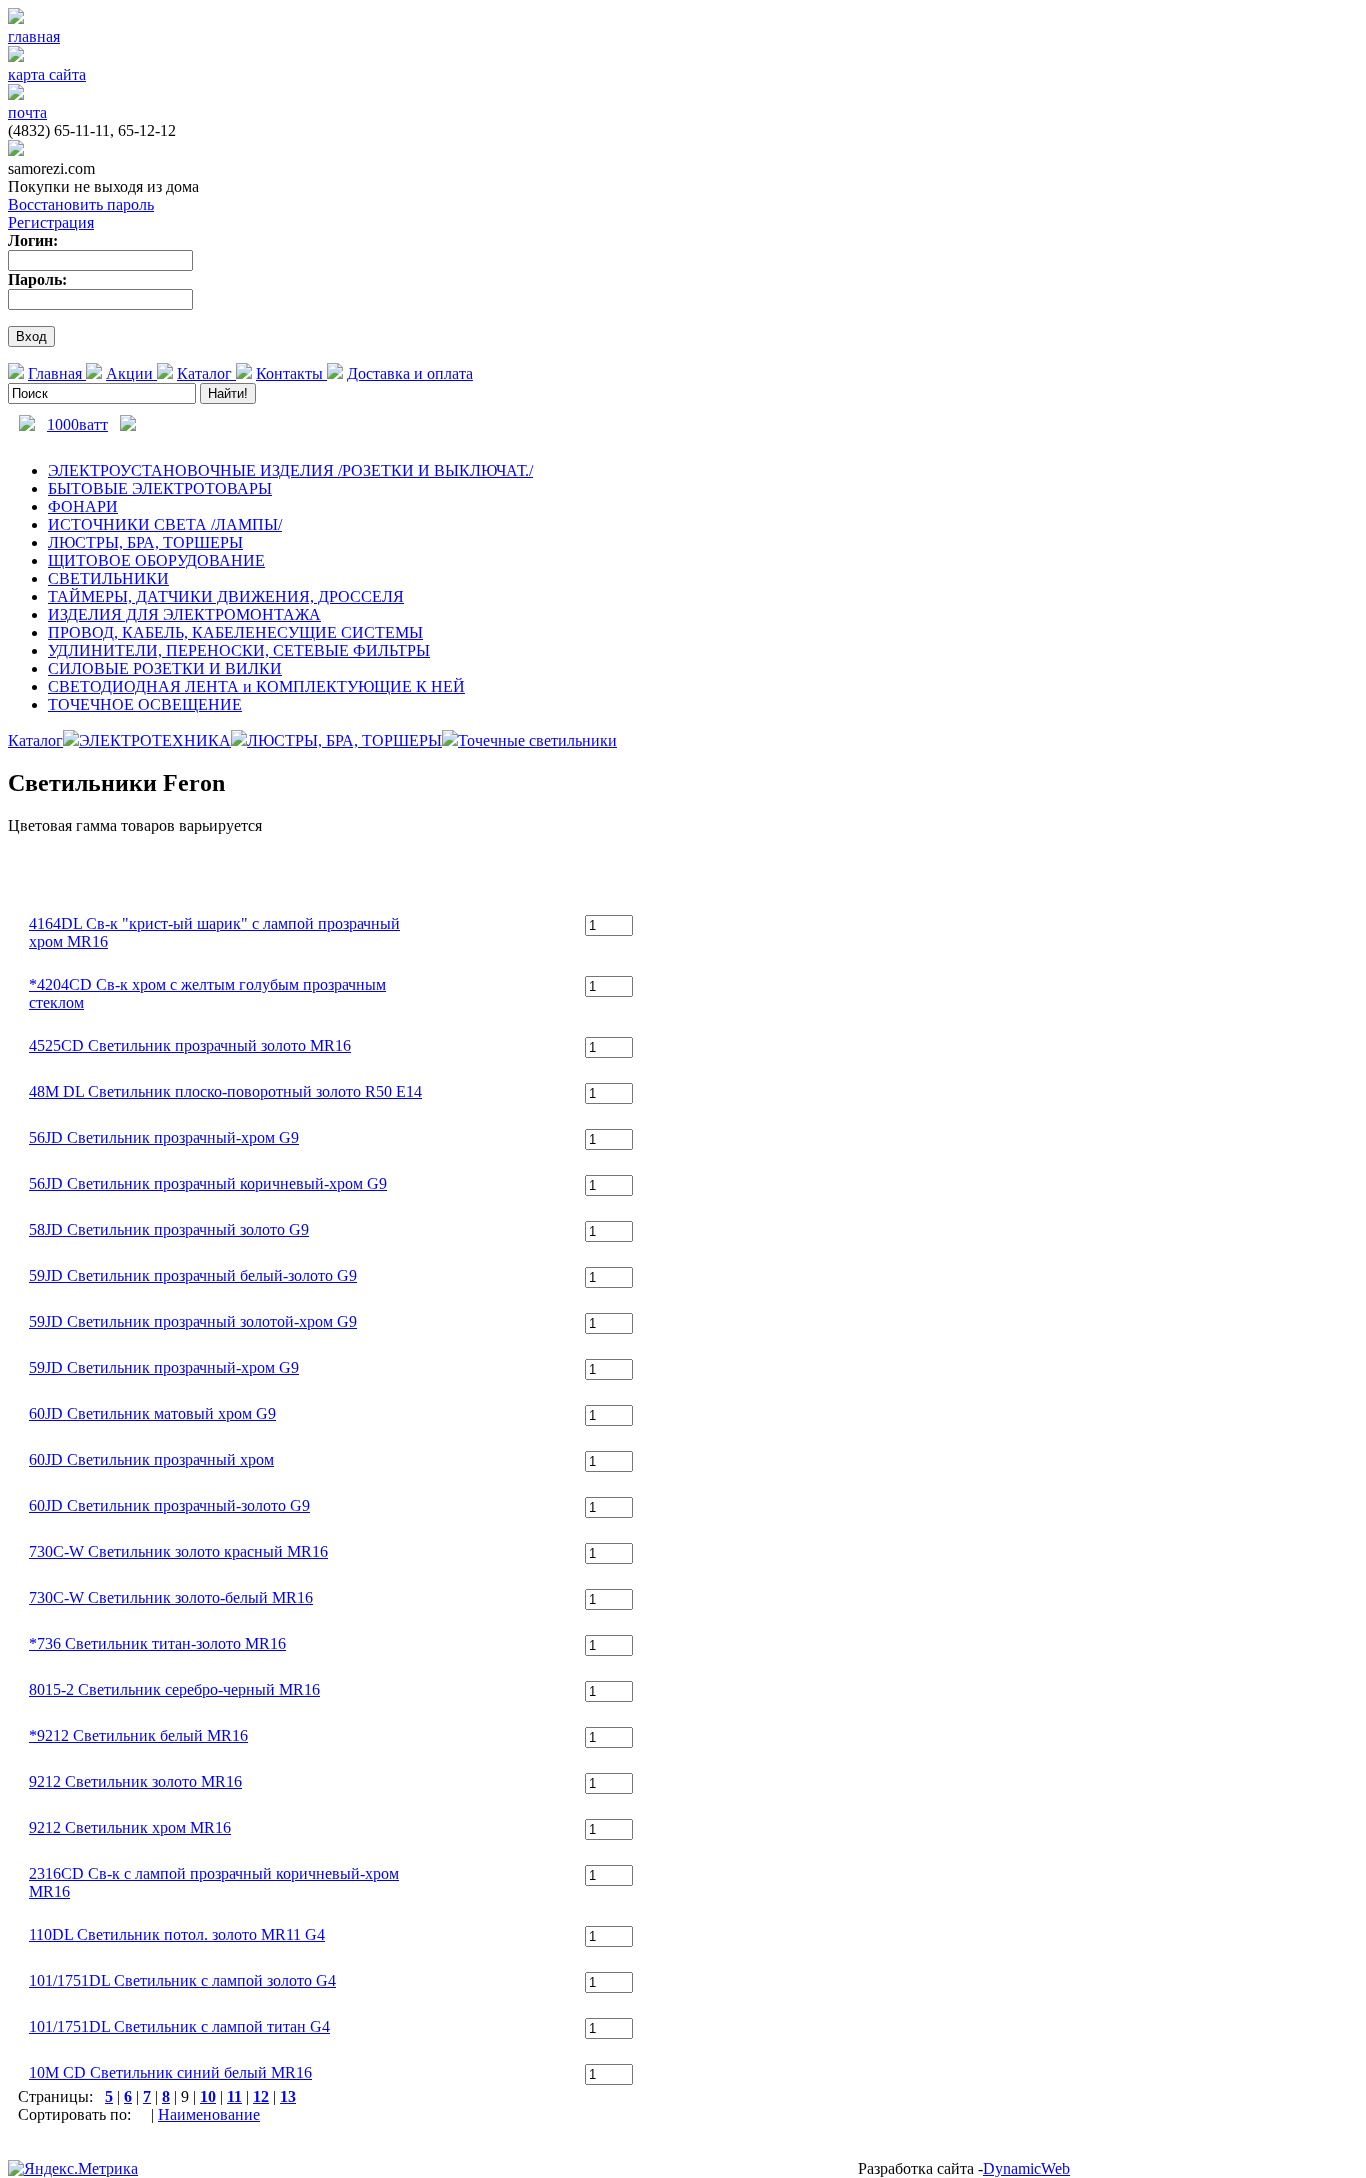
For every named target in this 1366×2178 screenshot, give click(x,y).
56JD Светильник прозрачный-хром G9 (164, 1137)
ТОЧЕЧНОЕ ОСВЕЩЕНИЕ (145, 704)
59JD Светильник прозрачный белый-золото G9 (193, 1275)
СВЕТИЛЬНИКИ (108, 578)
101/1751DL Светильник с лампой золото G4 (182, 1980)
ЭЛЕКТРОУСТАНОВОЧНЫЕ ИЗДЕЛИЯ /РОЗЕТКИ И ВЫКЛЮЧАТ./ (290, 470)
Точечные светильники (537, 740)
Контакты (291, 373)
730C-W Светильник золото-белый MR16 (171, 1597)
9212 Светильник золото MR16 (135, 1781)
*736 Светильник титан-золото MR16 (157, 1643)
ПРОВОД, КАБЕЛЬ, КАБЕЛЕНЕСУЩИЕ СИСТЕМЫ (235, 632)
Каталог (206, 373)
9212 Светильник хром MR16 (130, 1827)
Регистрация (51, 222)
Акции (131, 373)
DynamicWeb (1026, 2168)
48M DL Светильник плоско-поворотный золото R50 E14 (225, 1091)
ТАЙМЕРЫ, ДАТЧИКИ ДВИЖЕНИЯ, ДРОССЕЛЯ (226, 596)
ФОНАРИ (83, 506)
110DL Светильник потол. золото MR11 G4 (177, 1934)
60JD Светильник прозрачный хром (151, 1459)
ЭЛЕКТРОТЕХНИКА (155, 740)
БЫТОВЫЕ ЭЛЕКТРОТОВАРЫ (160, 488)
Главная (57, 373)
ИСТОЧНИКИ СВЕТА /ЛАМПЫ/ (165, 524)
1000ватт (77, 424)
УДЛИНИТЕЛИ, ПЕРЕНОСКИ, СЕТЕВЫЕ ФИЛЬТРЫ (239, 650)
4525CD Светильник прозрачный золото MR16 (190, 1045)
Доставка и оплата (410, 373)
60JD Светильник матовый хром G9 (152, 1413)
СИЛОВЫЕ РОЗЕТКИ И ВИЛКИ (165, 668)
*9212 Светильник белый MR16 (138, 1735)
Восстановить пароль (81, 204)
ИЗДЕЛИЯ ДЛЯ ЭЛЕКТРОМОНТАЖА (184, 614)
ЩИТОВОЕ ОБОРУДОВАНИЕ (156, 560)
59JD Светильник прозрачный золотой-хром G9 (193, 1321)
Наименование (209, 2114)
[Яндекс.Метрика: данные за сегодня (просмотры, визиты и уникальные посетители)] (73, 2169)
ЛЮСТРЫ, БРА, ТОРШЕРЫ (145, 542)
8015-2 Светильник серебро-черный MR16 (174, 1689)
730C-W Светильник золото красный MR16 (178, 1551)
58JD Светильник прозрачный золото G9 (169, 1229)
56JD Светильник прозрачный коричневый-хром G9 (208, 1183)
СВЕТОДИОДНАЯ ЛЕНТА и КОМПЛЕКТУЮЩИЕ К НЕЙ (256, 686)
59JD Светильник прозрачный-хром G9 (164, 1367)
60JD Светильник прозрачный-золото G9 (169, 1505)
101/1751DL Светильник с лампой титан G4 (179, 2026)
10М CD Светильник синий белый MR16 (170, 2072)
